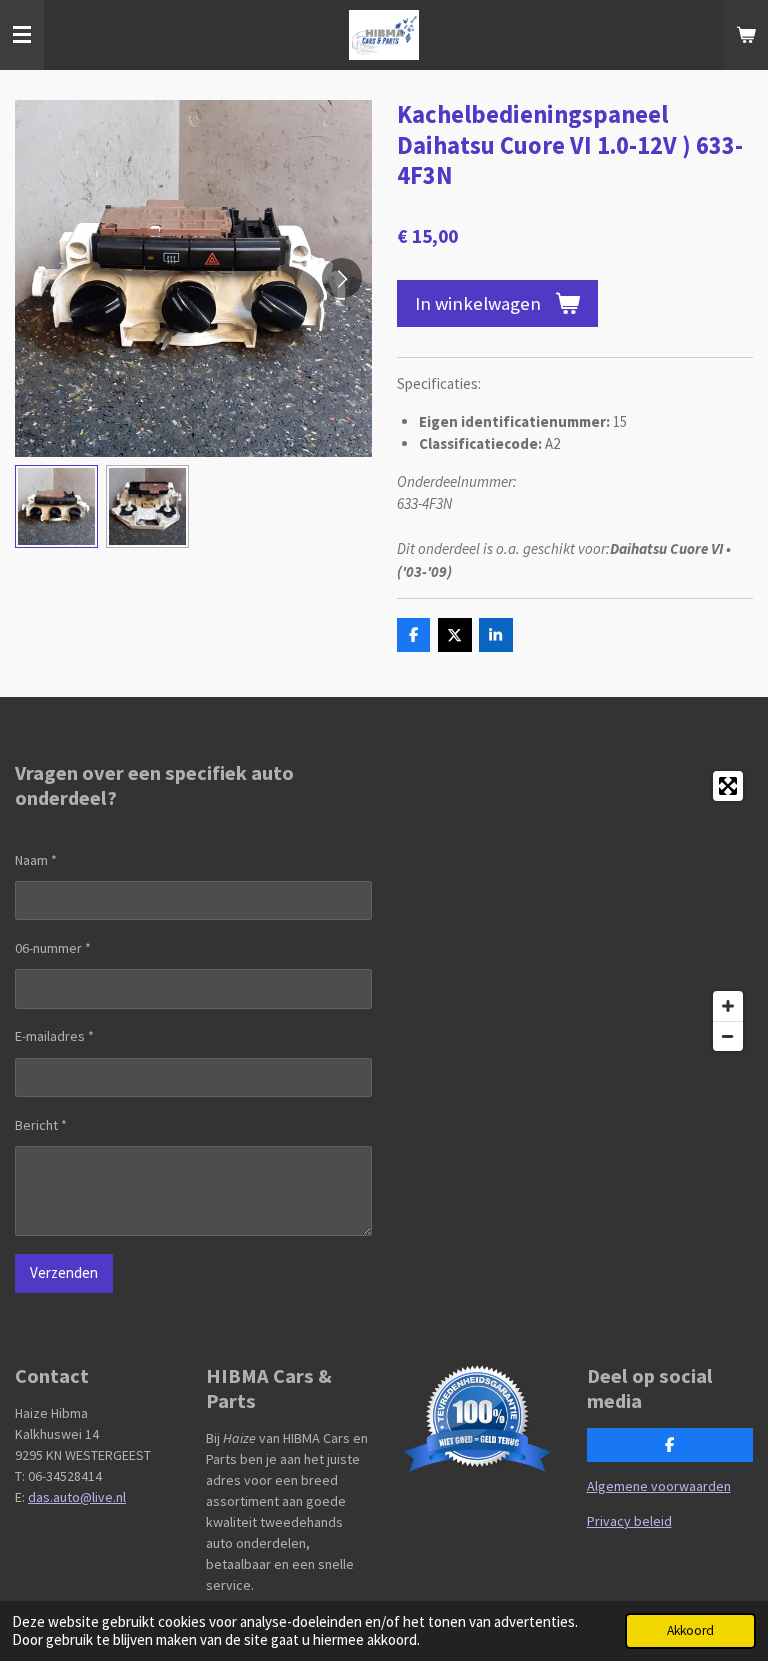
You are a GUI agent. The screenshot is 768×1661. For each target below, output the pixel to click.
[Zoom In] (728, 1006)
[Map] (574, 911)
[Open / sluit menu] (22, 35)
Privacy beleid (629, 1521)
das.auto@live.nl (77, 1497)
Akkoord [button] (690, 1630)
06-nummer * (53, 948)
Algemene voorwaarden (659, 1486)
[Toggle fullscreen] (728, 786)
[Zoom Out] (728, 1036)
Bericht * (41, 1125)
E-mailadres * (54, 1036)
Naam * (36, 860)
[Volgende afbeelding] (342, 278)
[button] (56, 506)
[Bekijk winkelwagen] (746, 35)
